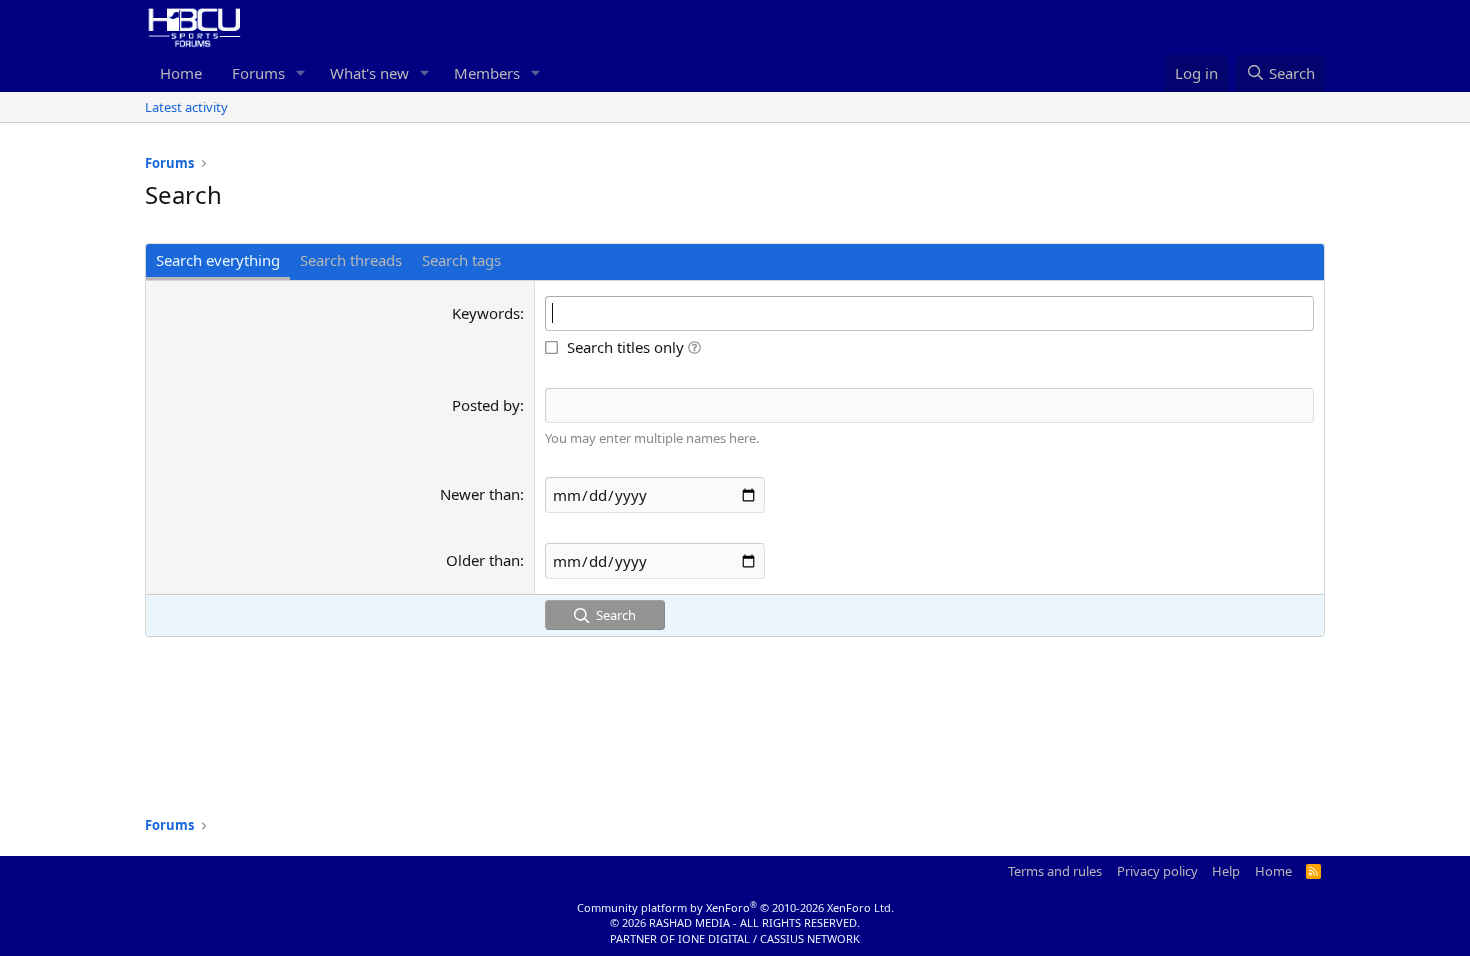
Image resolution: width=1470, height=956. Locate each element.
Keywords (486, 313)
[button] (301, 73)
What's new (369, 73)
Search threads (351, 260)
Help (1226, 871)
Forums (258, 73)
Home (181, 73)
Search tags (461, 260)
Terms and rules (1055, 871)
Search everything (218, 260)
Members (487, 73)
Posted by (486, 405)
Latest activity (186, 107)
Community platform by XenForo (735, 907)
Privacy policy (1157, 871)
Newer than (480, 494)
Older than (483, 560)
